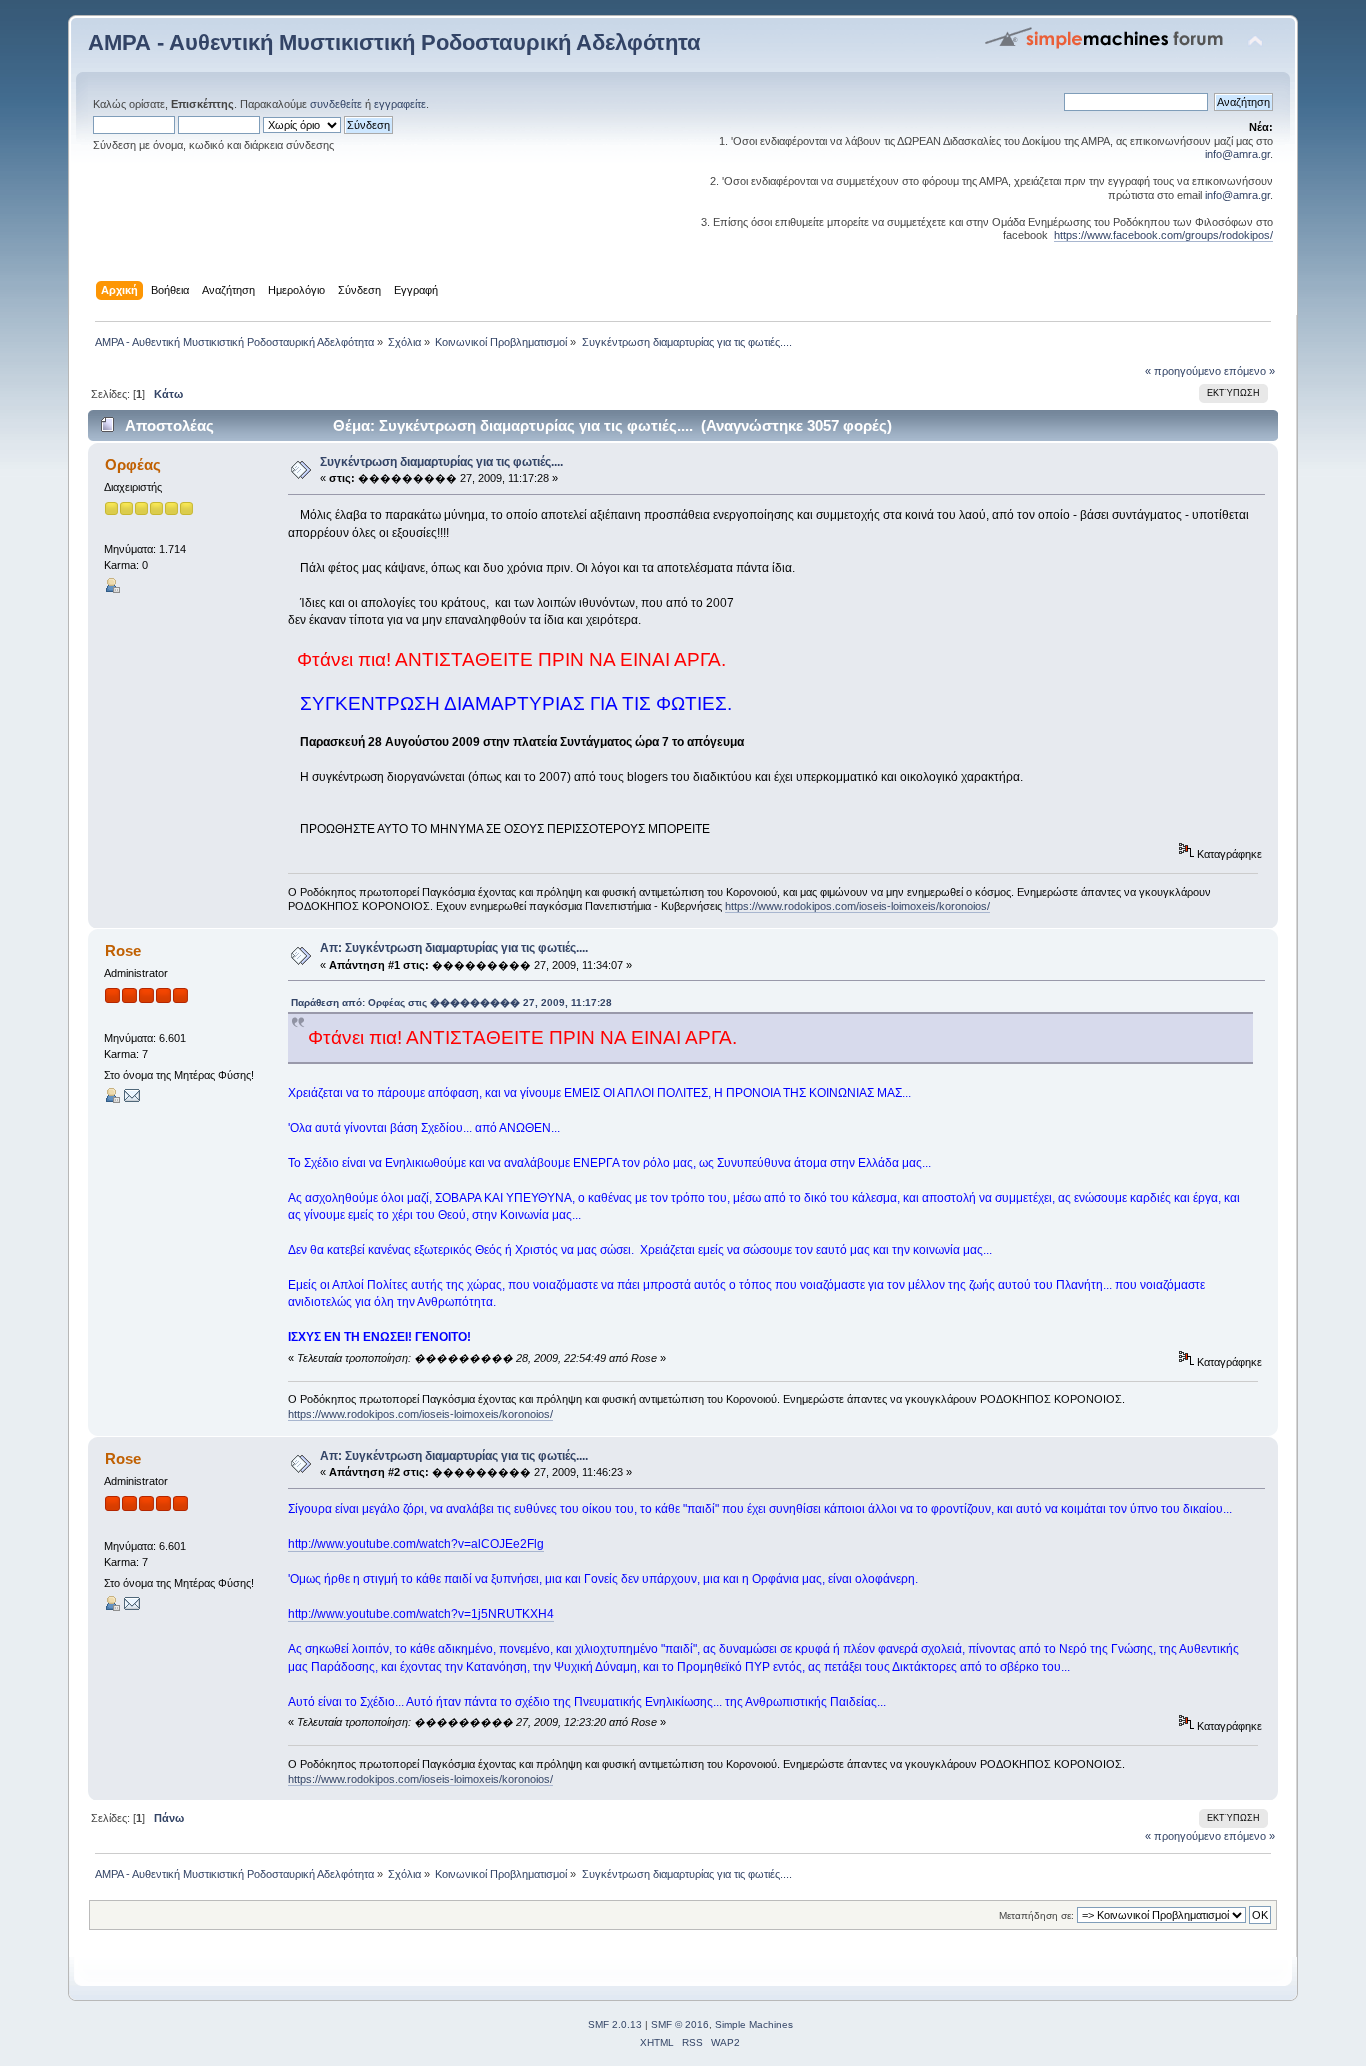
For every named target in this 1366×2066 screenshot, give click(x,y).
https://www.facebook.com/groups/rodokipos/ (1163, 235)
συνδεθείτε (336, 104)
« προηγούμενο (1183, 371)
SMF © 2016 (680, 2024)
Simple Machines (754, 2024)
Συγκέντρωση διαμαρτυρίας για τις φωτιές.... (441, 462)
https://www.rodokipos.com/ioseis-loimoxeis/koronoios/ (857, 906)
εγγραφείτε (400, 104)
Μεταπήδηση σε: (1036, 1915)
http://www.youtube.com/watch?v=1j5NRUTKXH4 (421, 1614)
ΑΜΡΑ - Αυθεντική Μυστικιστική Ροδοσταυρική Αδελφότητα (394, 42)
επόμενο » (1249, 371)
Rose (123, 950)
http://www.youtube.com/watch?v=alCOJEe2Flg (416, 1544)
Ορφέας (133, 464)
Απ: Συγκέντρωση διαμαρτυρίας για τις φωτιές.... (454, 948)
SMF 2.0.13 (615, 2024)
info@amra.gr (1237, 154)
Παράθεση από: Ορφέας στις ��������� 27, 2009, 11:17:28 (451, 1002)
